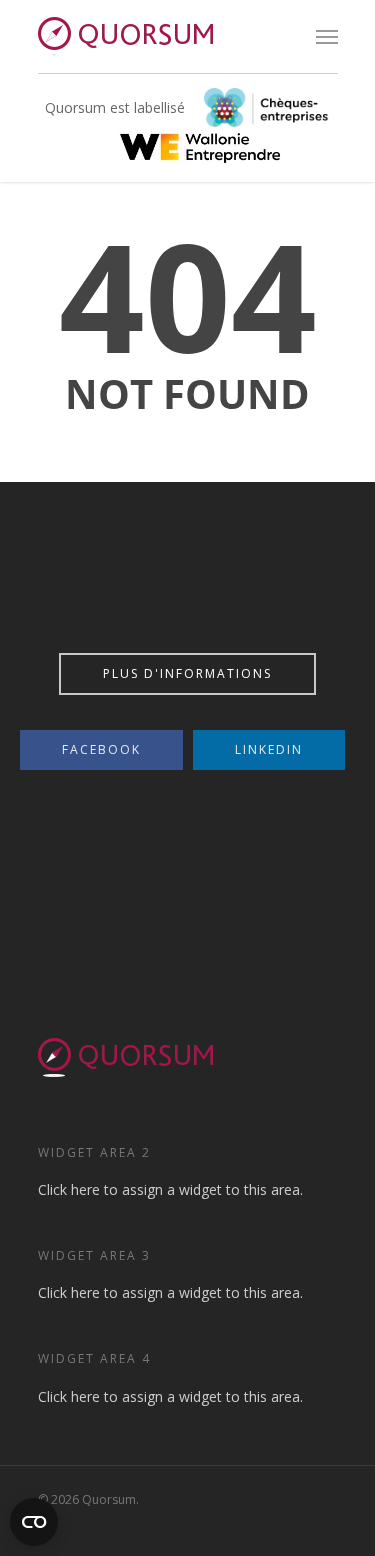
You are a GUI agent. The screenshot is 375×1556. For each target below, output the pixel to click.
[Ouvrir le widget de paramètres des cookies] (34, 1522)
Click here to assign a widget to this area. (170, 1189)
